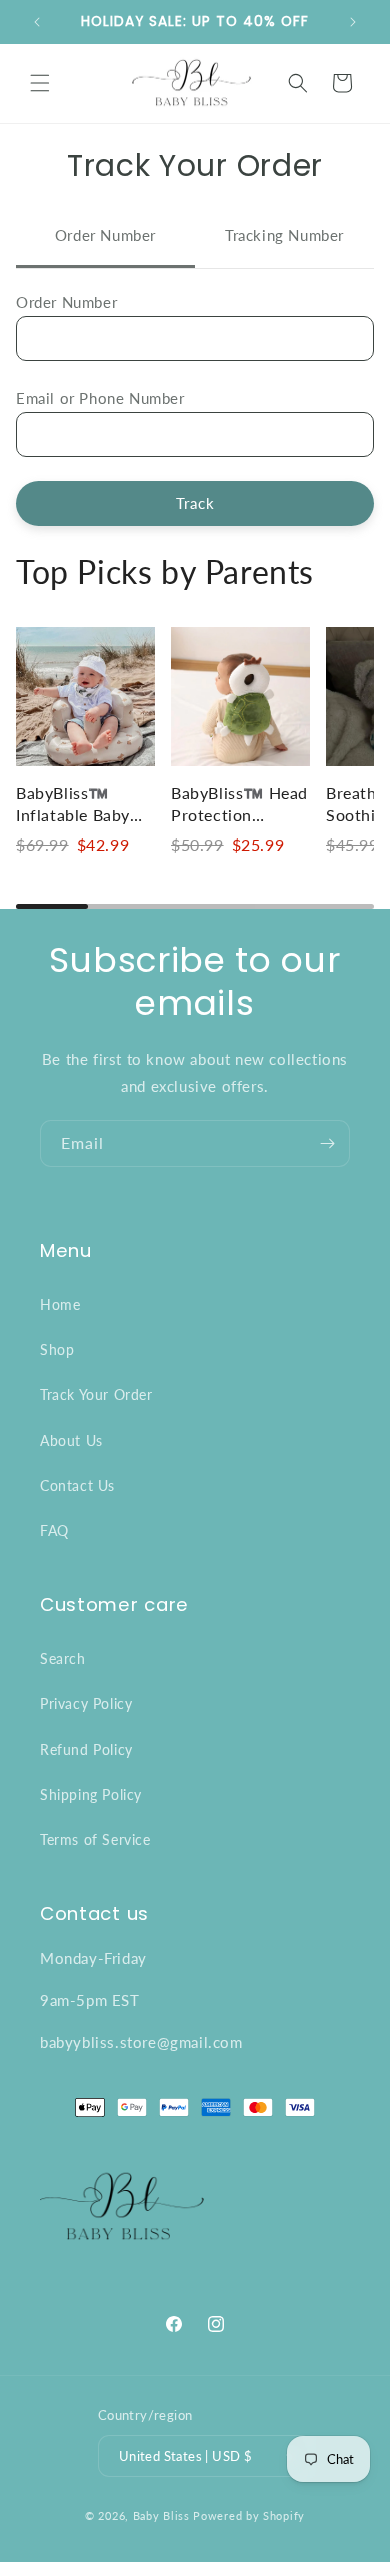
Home (60, 1304)
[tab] (105, 237)
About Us (71, 1440)
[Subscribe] (327, 1143)
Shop (57, 1349)
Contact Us (77, 1485)
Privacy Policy (86, 1703)
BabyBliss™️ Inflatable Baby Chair (73, 814)
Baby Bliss (161, 2515)
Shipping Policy (91, 1794)
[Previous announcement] (37, 22)
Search (63, 1658)
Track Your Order (96, 1394)
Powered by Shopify (249, 2515)
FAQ (54, 1530)
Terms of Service (95, 1839)
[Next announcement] (353, 22)
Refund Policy (86, 1749)
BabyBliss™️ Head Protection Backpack (239, 814)
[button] (40, 83)
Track (195, 503)
